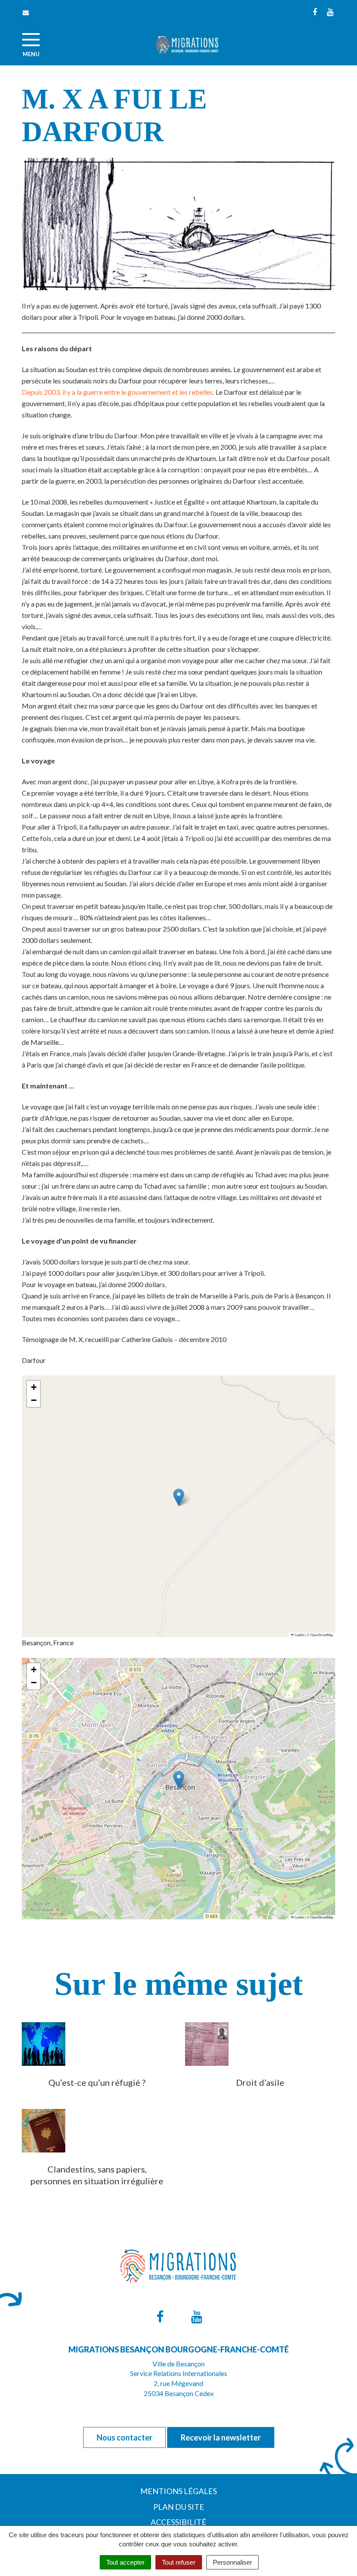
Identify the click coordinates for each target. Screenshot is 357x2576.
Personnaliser (232, 2562)
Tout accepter (125, 2562)
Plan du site (179, 2507)
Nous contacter (125, 2437)
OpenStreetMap (322, 1635)
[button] (179, 1497)
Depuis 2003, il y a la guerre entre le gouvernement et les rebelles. (118, 392)
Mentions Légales (178, 2491)
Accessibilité (178, 2522)
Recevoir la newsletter (221, 2437)
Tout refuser (179, 2562)
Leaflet (299, 1635)
